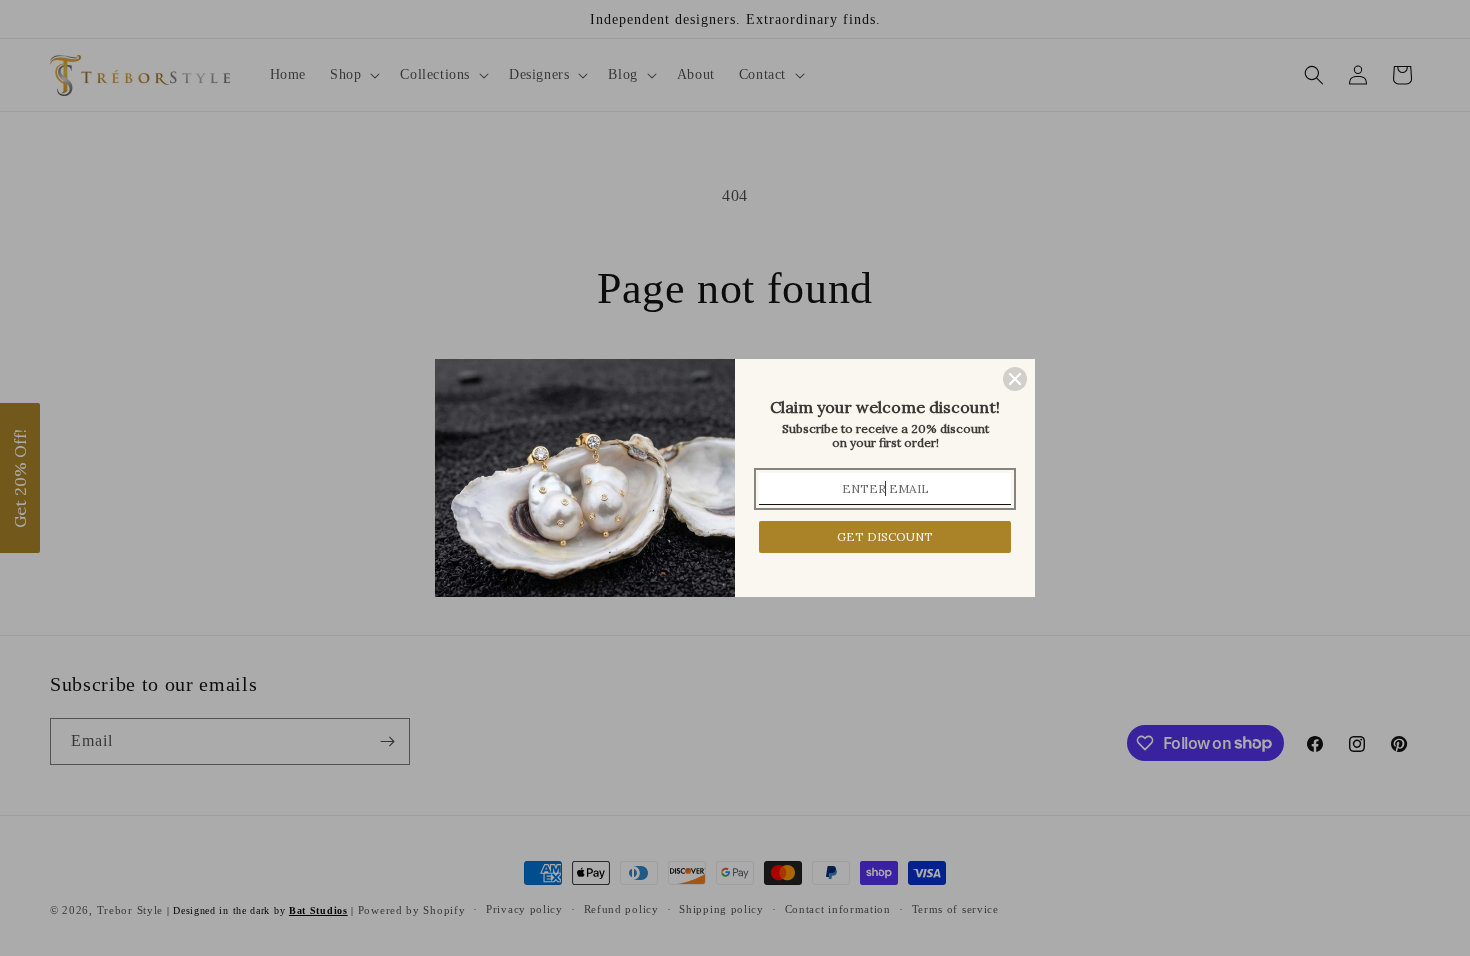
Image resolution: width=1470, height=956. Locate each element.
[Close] (1015, 379)
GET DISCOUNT (885, 536)
